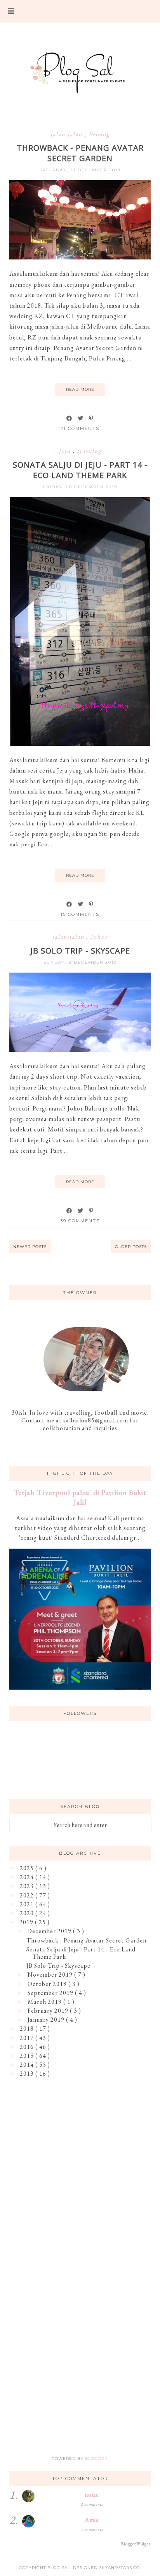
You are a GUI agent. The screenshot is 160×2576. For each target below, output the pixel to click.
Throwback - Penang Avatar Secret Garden (80, 153)
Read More (80, 389)
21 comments (80, 428)
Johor (99, 937)
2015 (28, 2056)
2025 (28, 1868)
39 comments (80, 1221)
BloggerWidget (136, 2544)
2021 (28, 1904)
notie (92, 2495)
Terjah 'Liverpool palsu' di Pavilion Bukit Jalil (80, 1497)
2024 (28, 1877)
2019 (27, 1922)
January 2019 (47, 2020)
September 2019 (51, 1993)
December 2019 (50, 1931)
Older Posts (131, 1247)
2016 (28, 2047)
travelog (89, 451)
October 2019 (48, 1984)
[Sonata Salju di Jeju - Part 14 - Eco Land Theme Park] (80, 744)
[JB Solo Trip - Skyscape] (80, 1050)
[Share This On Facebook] (70, 418)
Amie (92, 2520)
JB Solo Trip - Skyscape (80, 951)
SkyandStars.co (119, 2568)
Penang (99, 134)
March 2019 (45, 2002)
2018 (28, 2029)
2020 (28, 1913)
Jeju (66, 451)
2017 (28, 2038)
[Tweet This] (81, 418)
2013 (28, 2074)
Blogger (96, 2459)
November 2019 (51, 1975)
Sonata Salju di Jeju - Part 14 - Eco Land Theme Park (80, 470)
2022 (28, 1895)
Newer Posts (30, 1247)
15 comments (80, 914)
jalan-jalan (67, 134)
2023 (28, 1886)
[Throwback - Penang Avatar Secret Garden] (80, 257)
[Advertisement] (80, 2173)
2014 (28, 2065)
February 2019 (49, 2011)
